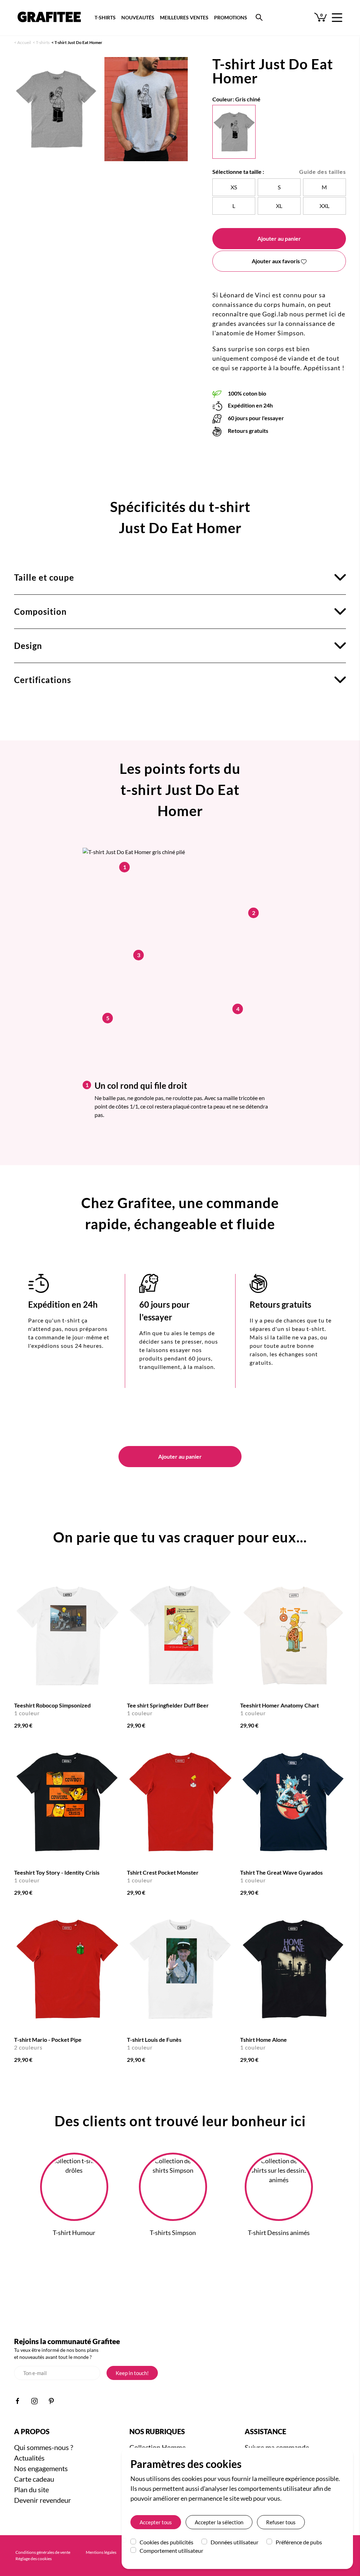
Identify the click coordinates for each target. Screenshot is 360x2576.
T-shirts (43, 42)
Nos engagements (41, 2468)
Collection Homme (157, 2447)
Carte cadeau (34, 2479)
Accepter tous (156, 2522)
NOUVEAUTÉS (138, 17)
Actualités (29, 2458)
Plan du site (31, 2489)
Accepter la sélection (219, 2522)
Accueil (24, 42)
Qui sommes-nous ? (44, 2447)
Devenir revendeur (43, 2500)
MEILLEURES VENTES (184, 17)
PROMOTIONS (231, 17)
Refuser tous (281, 2522)
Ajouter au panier (279, 238)
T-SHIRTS (105, 17)
